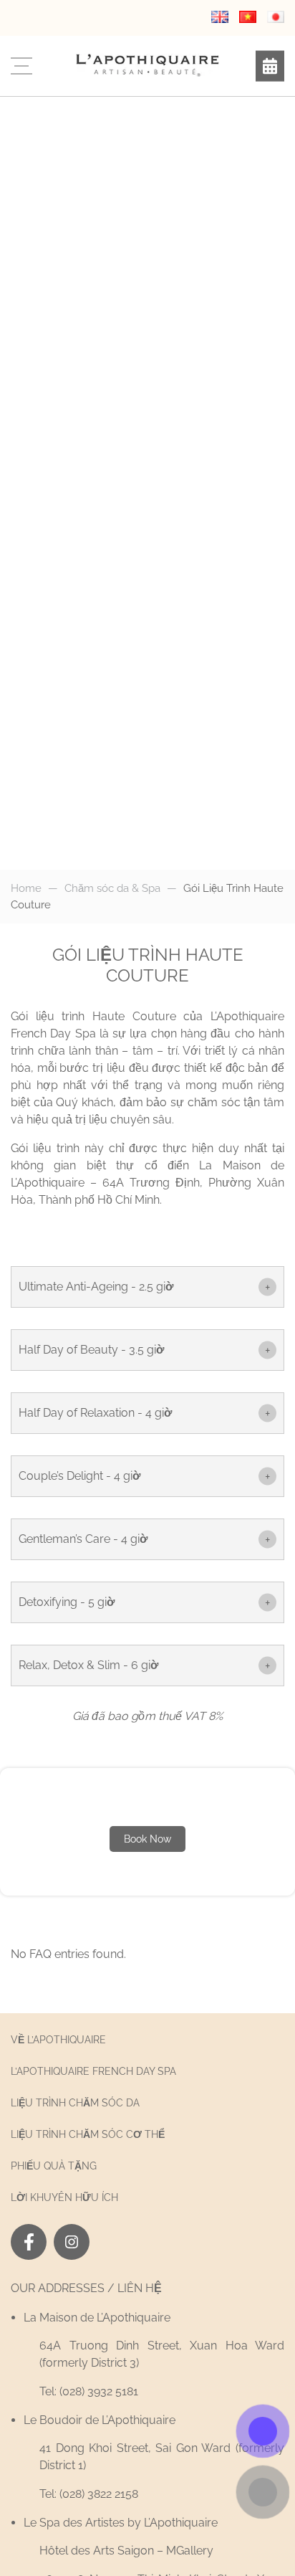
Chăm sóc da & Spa (112, 888)
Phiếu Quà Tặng (54, 2166)
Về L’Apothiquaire (58, 2040)
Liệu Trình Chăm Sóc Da (75, 2103)
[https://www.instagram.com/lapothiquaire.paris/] (72, 2242)
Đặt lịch (270, 66)
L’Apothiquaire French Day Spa (93, 2071)
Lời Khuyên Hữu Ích (64, 2197)
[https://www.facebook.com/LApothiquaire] (29, 2242)
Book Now (147, 1839)
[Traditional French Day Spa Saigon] (147, 65)
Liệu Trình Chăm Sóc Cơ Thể (88, 2134)
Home (26, 888)
